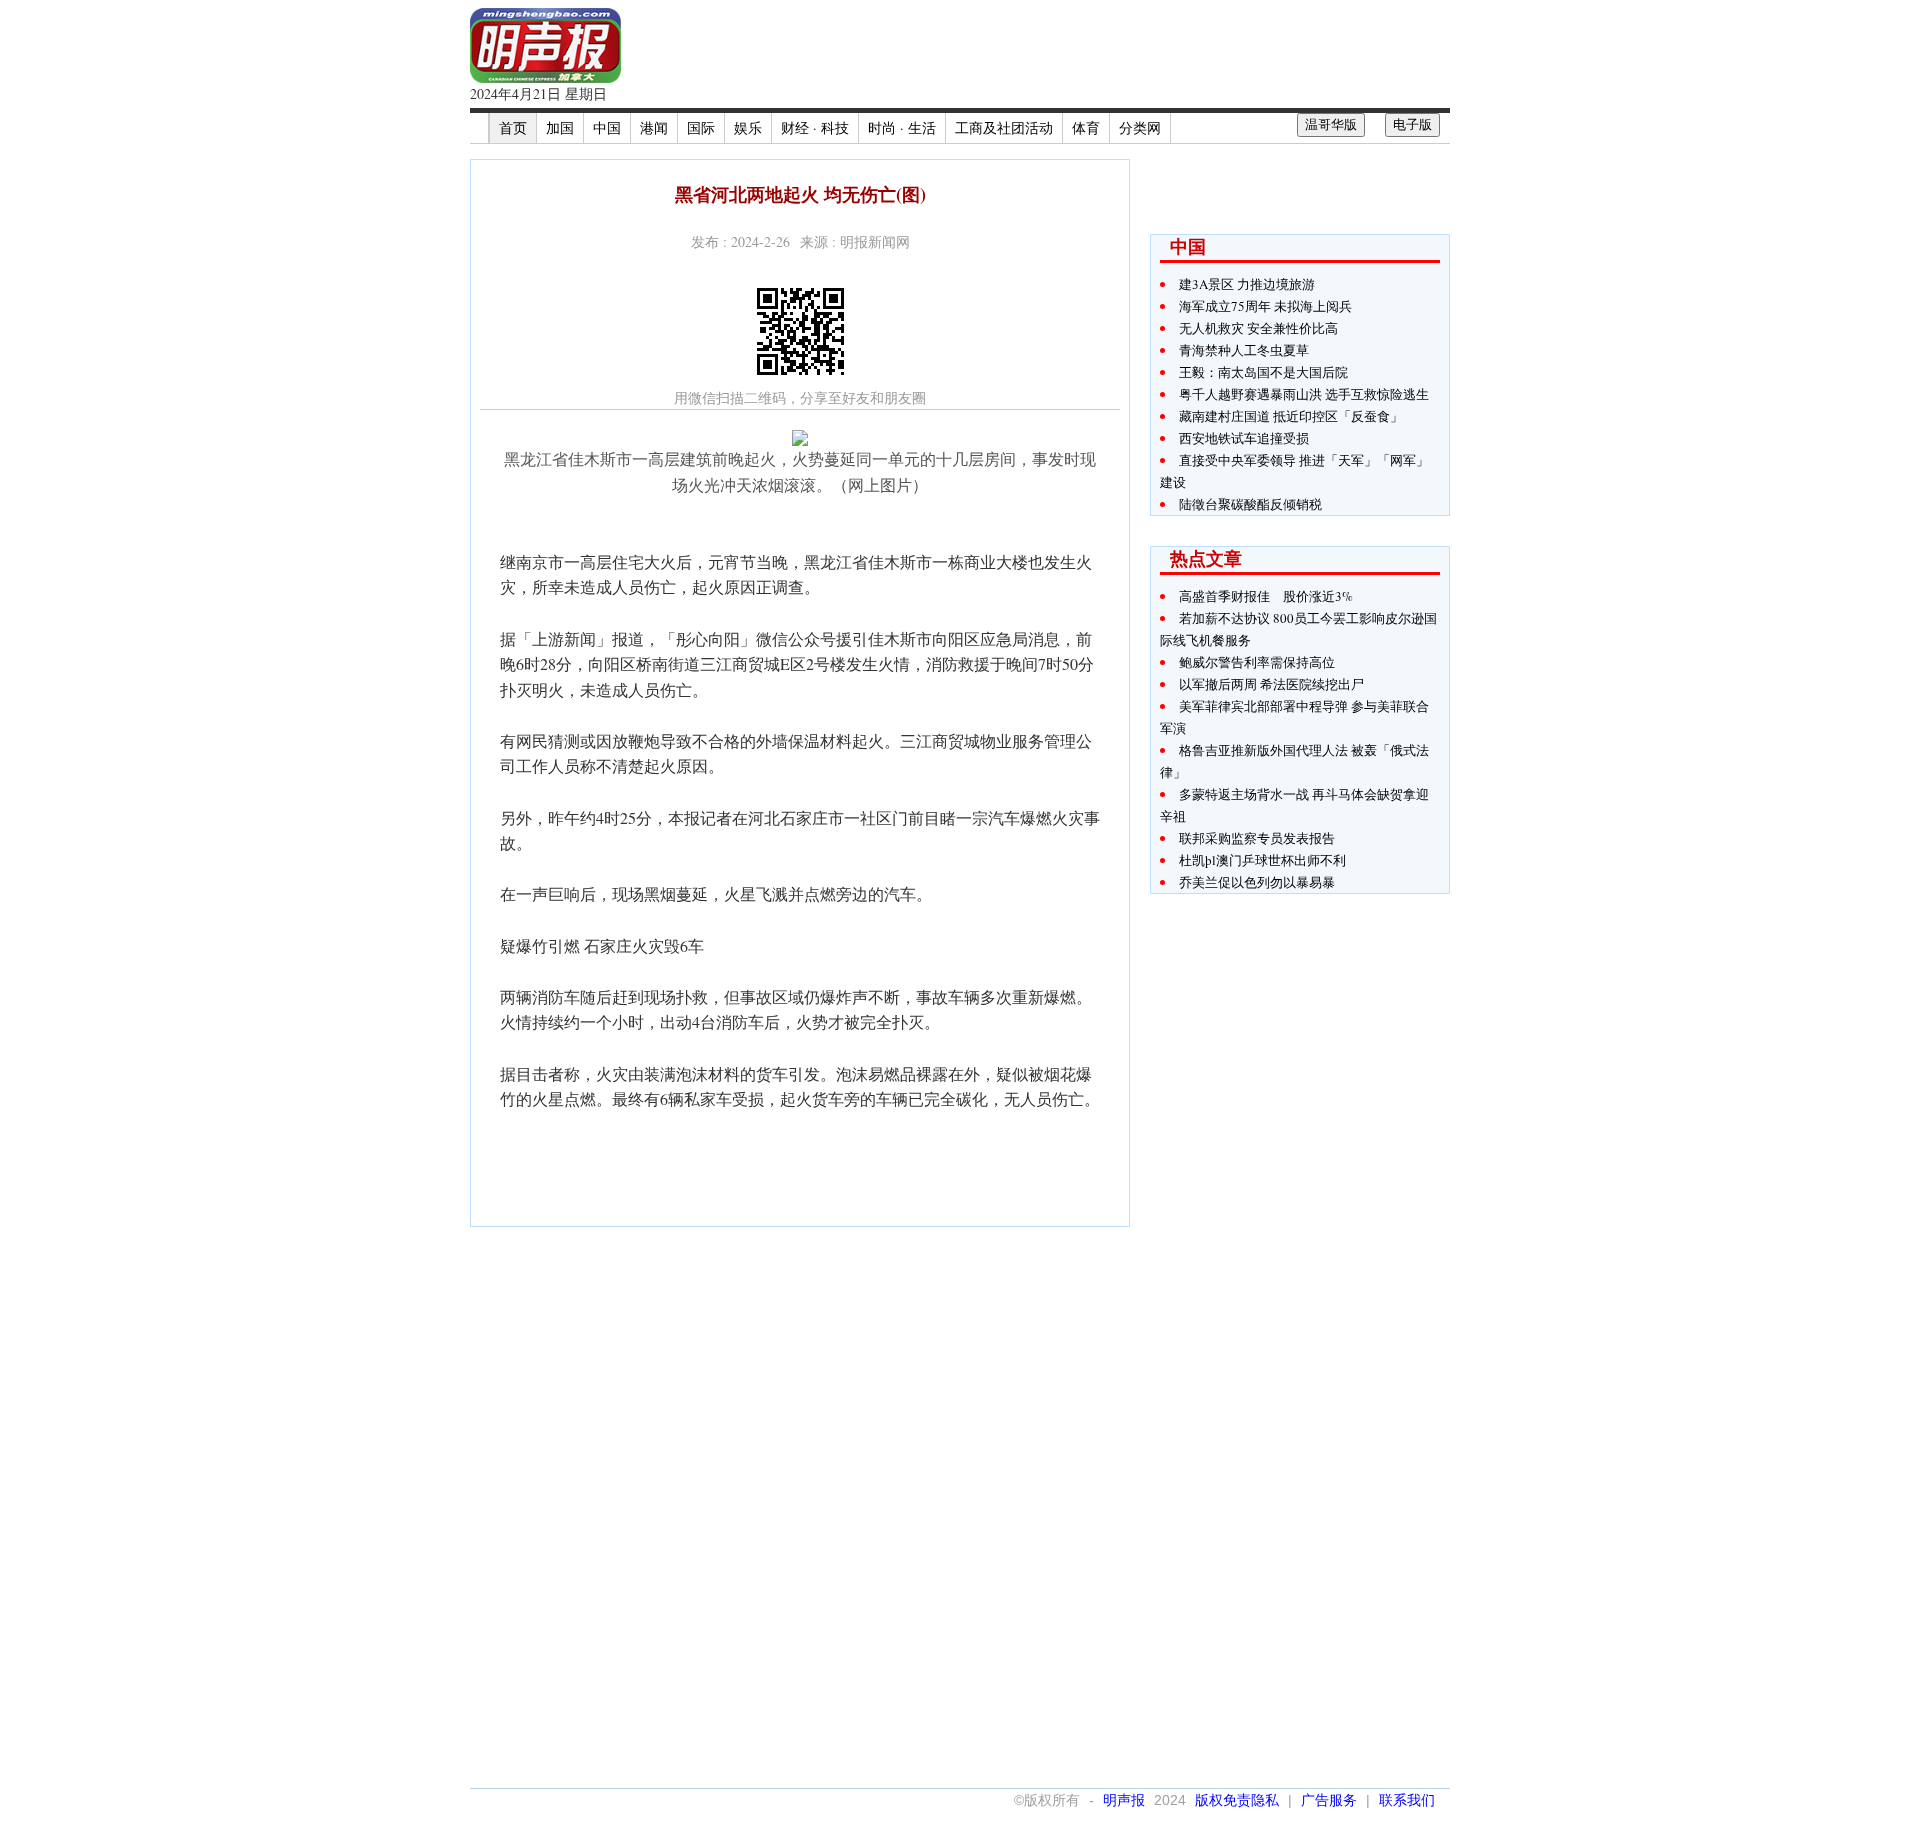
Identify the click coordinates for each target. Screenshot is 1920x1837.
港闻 (654, 127)
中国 (607, 127)
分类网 (1140, 127)
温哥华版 (1331, 124)
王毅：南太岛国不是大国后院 (1263, 372)
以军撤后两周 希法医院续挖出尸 (1271, 684)
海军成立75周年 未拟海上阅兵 (1265, 306)
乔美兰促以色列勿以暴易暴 (1257, 882)
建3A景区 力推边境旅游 (1247, 284)
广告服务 (1329, 1800)
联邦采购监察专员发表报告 (1257, 838)
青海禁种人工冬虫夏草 (1244, 350)
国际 (701, 127)
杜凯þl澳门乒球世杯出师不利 (1262, 860)
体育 (1086, 127)
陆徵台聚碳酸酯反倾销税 (1250, 504)
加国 (560, 127)
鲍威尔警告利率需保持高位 (1257, 662)
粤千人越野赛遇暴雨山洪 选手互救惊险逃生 (1304, 394)
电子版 (1412, 124)
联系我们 (1407, 1800)
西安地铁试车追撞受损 (1244, 438)
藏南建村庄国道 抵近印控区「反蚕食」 (1291, 416)
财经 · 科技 (815, 127)
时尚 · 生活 (902, 127)
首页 (513, 127)
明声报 (1124, 1800)
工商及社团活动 (1004, 127)
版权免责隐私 (1237, 1800)
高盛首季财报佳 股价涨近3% (1266, 596)
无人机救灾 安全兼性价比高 (1258, 328)
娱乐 (748, 127)
